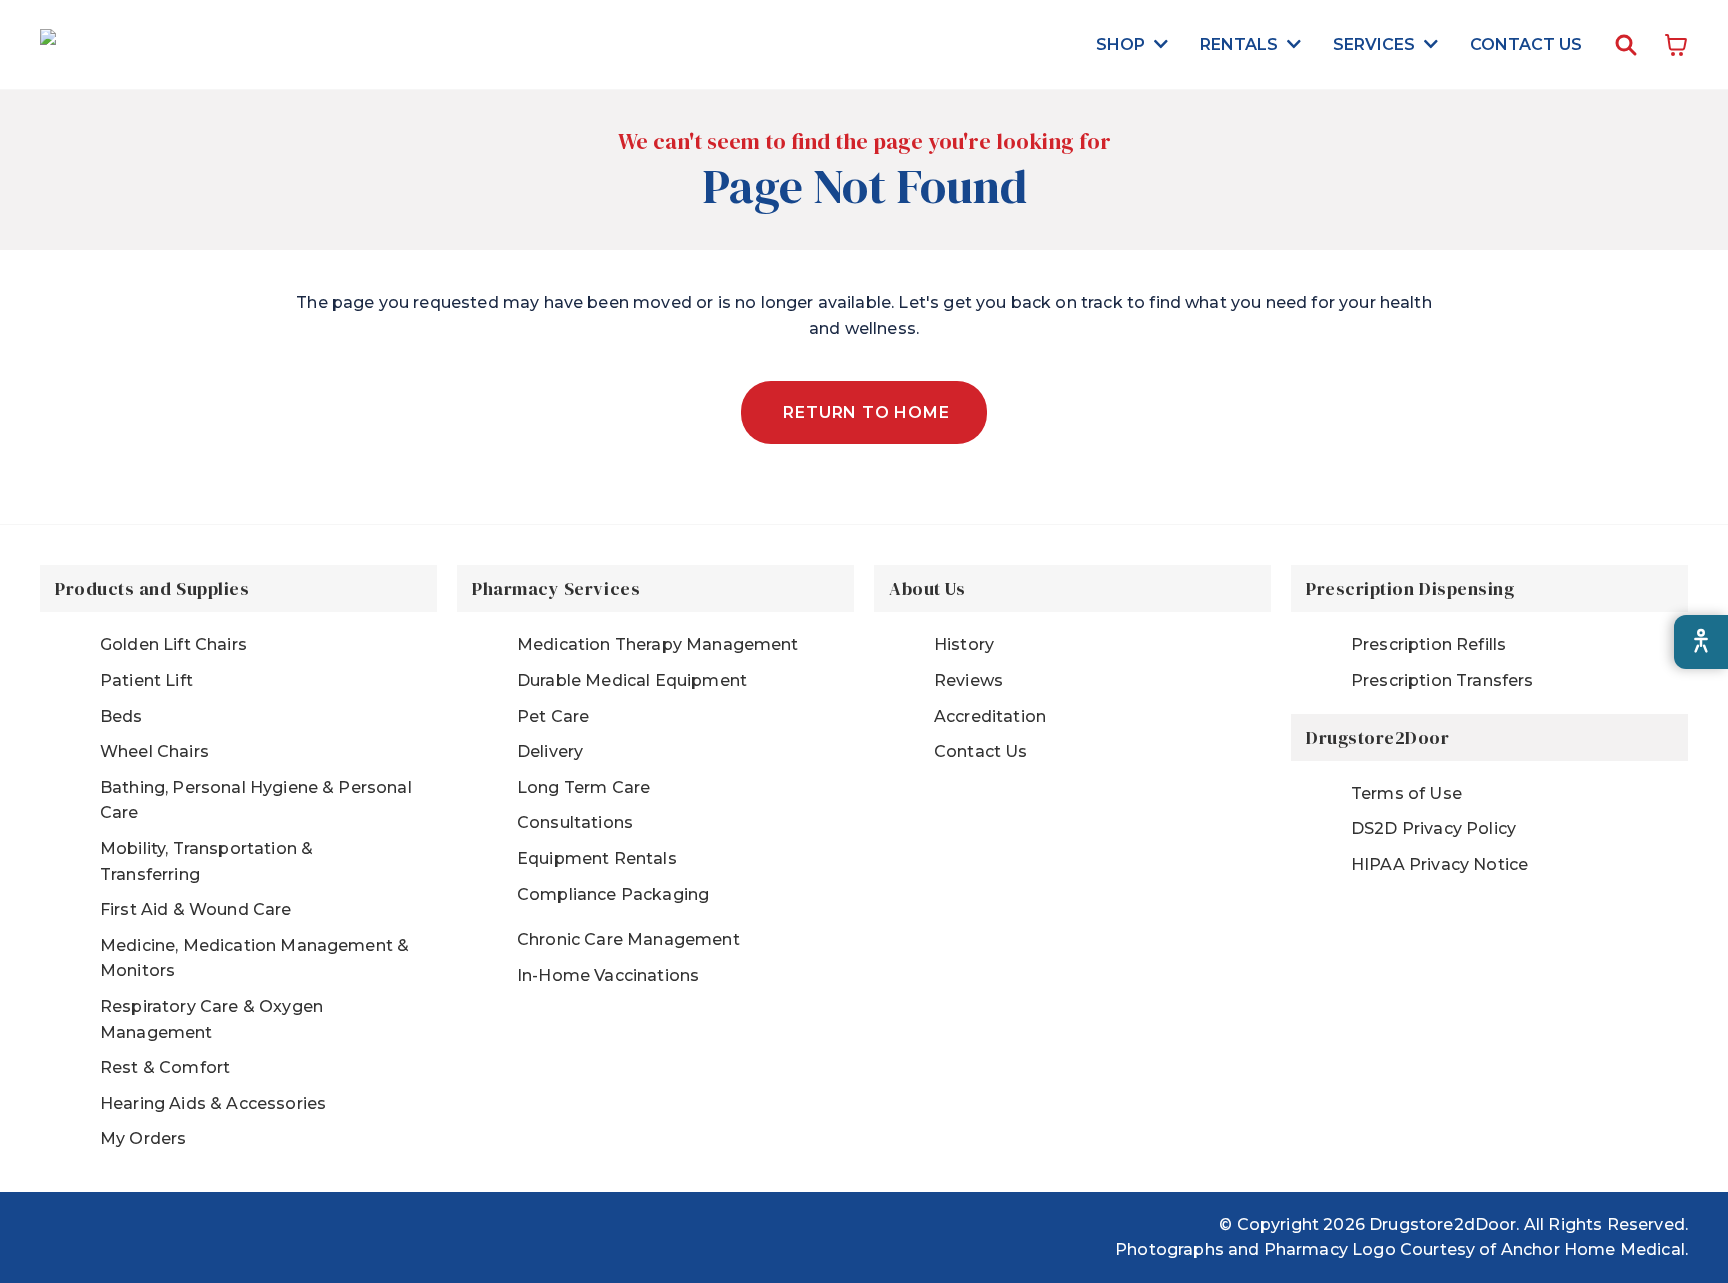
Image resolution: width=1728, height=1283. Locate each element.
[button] (1132, 44)
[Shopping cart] (1676, 45)
